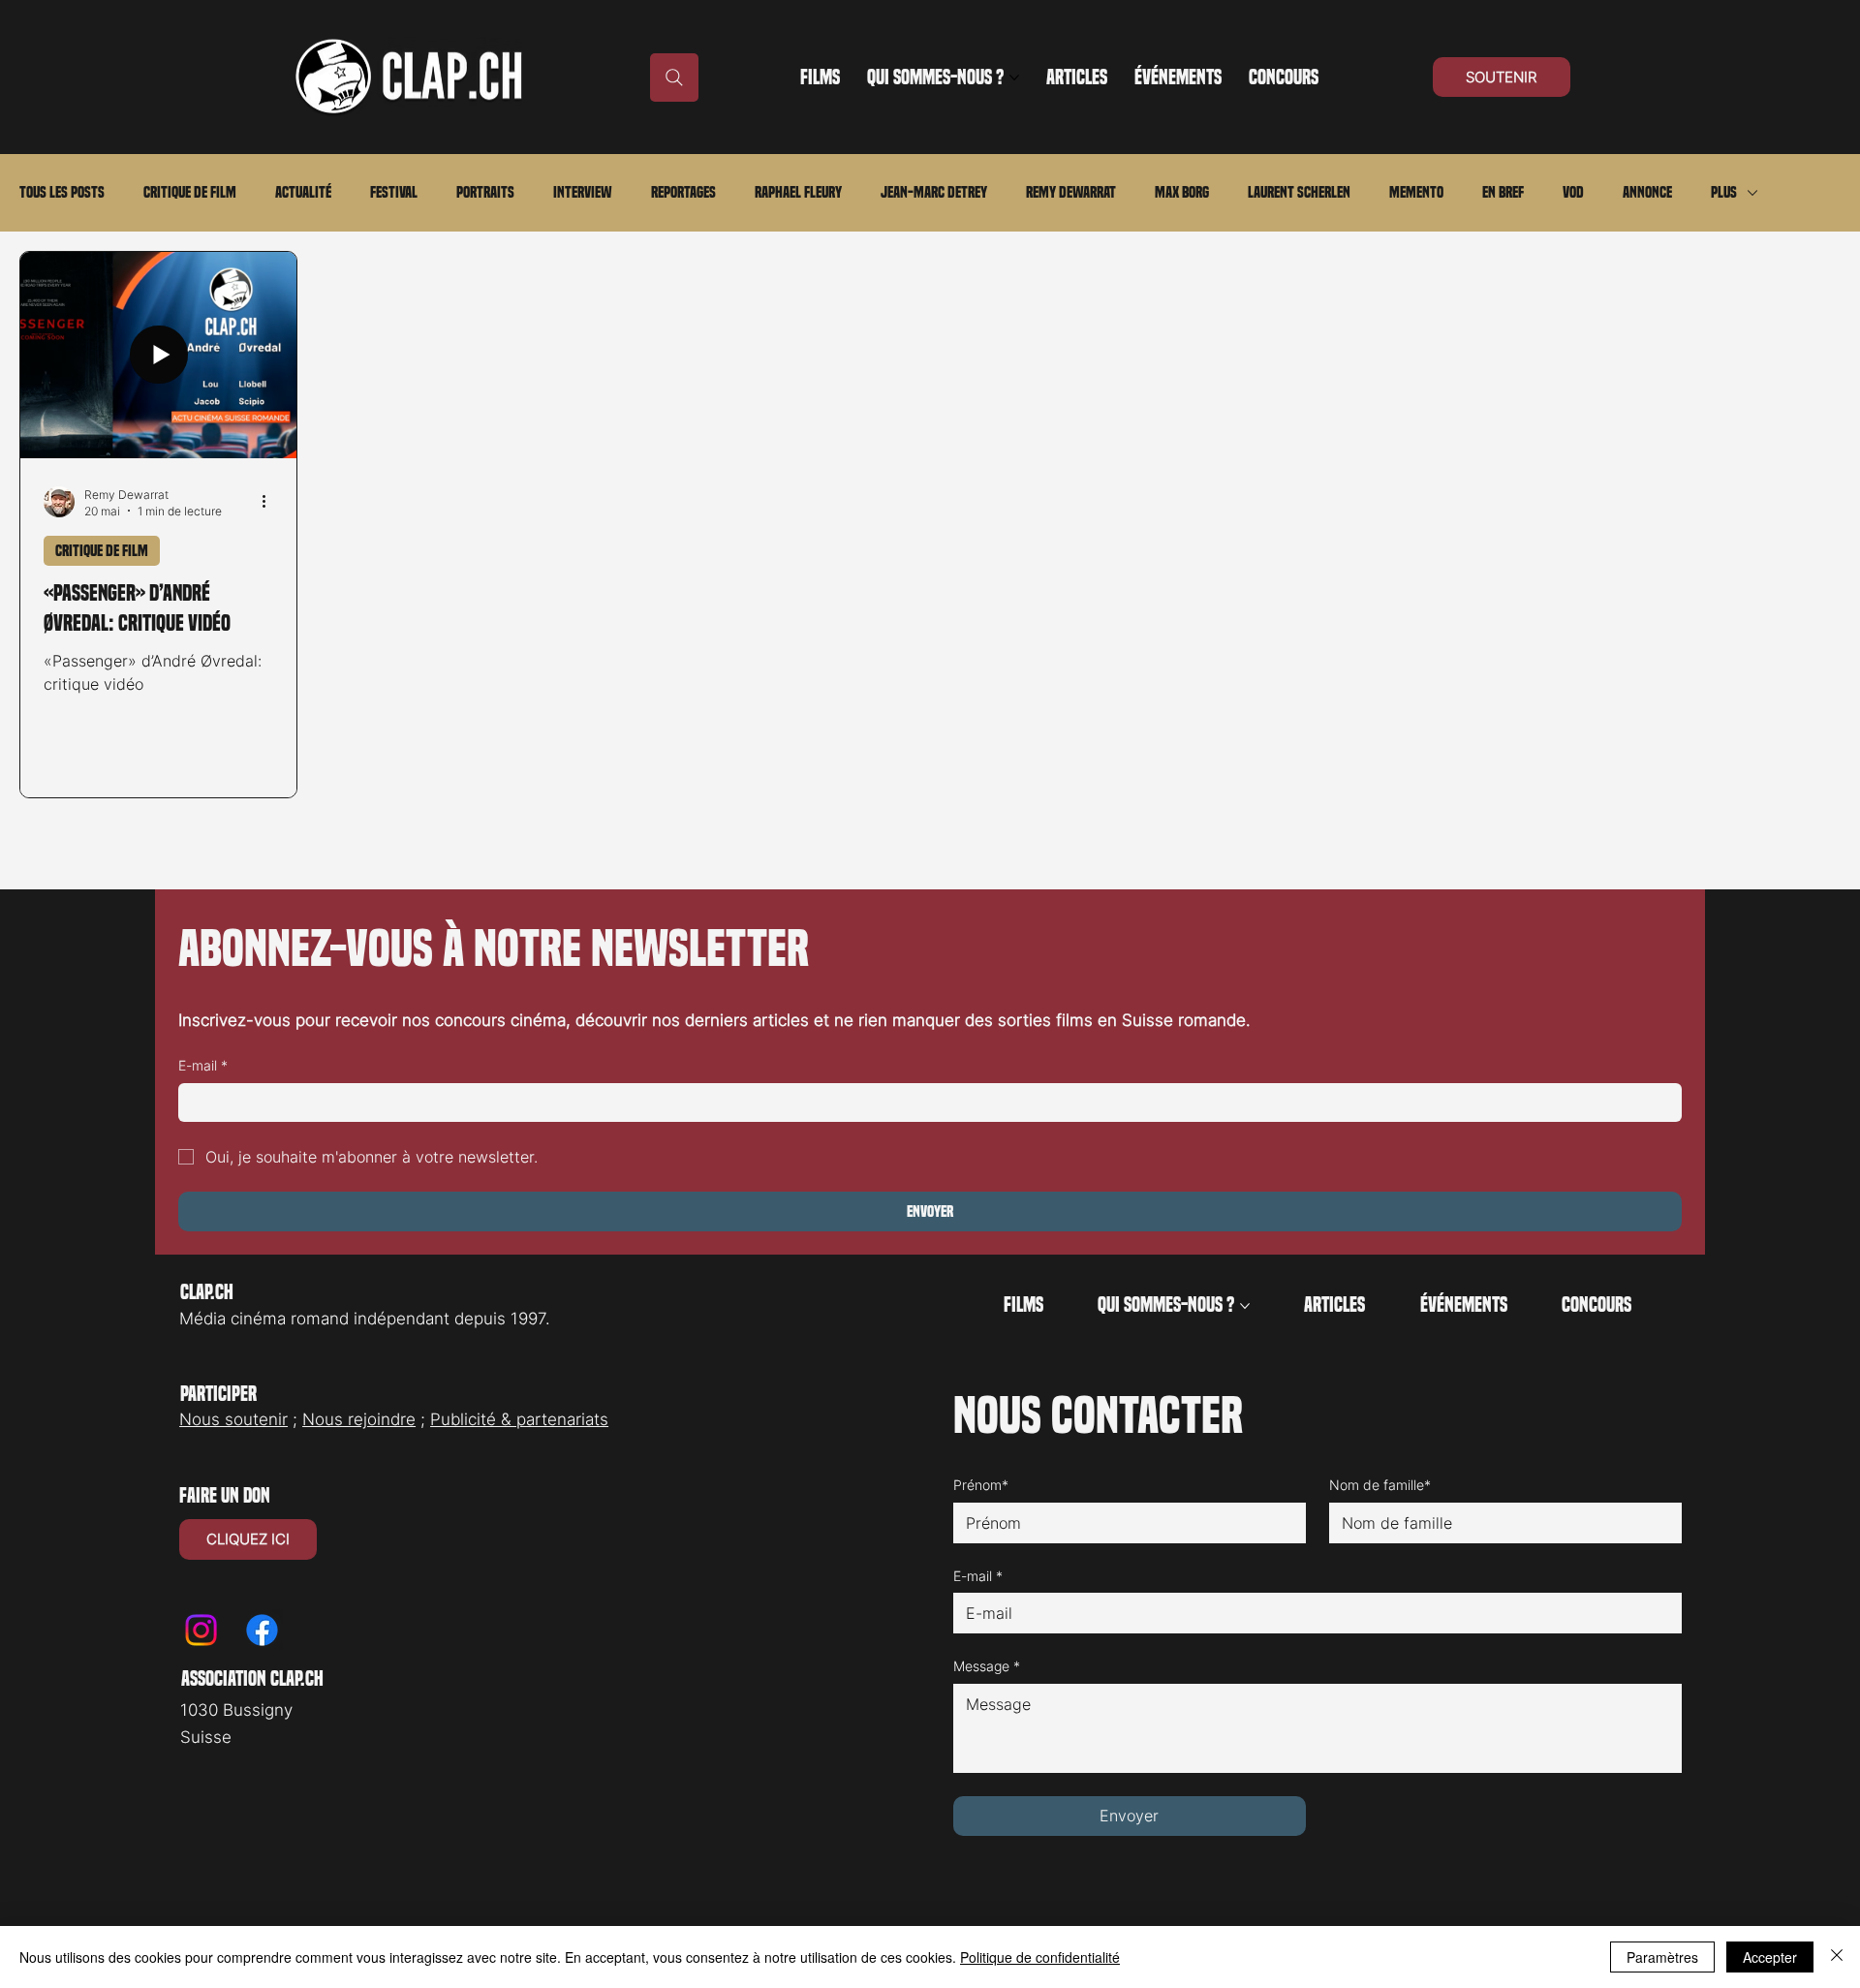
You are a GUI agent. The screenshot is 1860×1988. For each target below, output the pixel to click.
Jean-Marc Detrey (934, 192)
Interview (583, 192)
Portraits (485, 192)
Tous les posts (62, 192)
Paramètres (1662, 1957)
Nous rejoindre (359, 1419)
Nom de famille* (1380, 1485)
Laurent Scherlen (1299, 192)
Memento (1416, 192)
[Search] (674, 78)
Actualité (303, 192)
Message (987, 1666)
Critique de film (190, 192)
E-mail (203, 1065)
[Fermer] (1837, 1957)
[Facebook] (262, 1630)
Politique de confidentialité (1040, 1957)
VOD (1573, 192)
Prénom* (981, 1485)
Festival (394, 192)
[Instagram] (201, 1630)
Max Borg (1182, 192)
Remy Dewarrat (1071, 192)
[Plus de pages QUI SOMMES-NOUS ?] (1014, 78)
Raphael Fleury (798, 192)
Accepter (1770, 1957)
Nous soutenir (233, 1419)
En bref (1503, 192)
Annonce (1647, 192)
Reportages (683, 192)
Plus (1724, 192)
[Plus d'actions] (270, 502)
